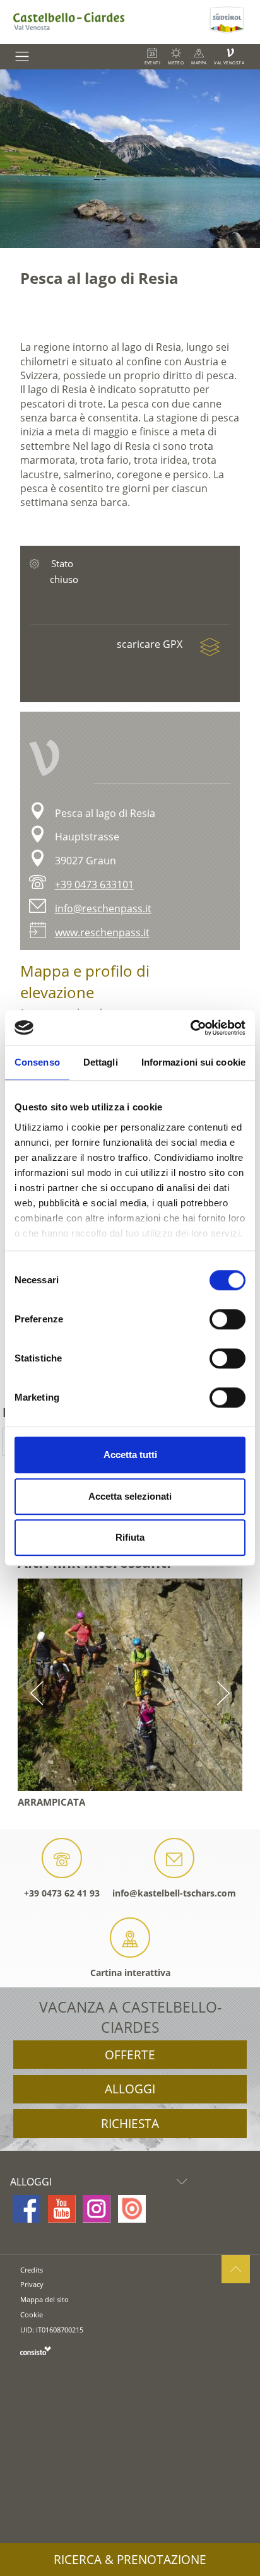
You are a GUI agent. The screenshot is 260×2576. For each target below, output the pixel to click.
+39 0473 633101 (94, 885)
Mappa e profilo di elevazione (85, 981)
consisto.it (36, 2350)
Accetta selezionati (130, 1496)
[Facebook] (27, 2209)
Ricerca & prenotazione (130, 2560)
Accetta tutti (130, 1455)
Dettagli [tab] (101, 1062)
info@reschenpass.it (103, 909)
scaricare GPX (151, 644)
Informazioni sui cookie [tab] (193, 1062)
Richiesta (130, 2124)
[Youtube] (62, 2209)
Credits (32, 2270)
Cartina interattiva (130, 1973)
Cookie (32, 2314)
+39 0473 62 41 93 (62, 1893)
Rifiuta (130, 1537)
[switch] (228, 1319)
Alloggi (130, 2089)
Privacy (32, 2284)
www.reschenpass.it (102, 932)
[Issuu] (132, 2209)
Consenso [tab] (37, 1062)
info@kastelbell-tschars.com (174, 1893)
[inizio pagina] (236, 2269)
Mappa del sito (44, 2299)
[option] (130, 159)
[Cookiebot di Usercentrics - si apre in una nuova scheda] (190, 1028)
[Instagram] (97, 2209)
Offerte (130, 2055)
